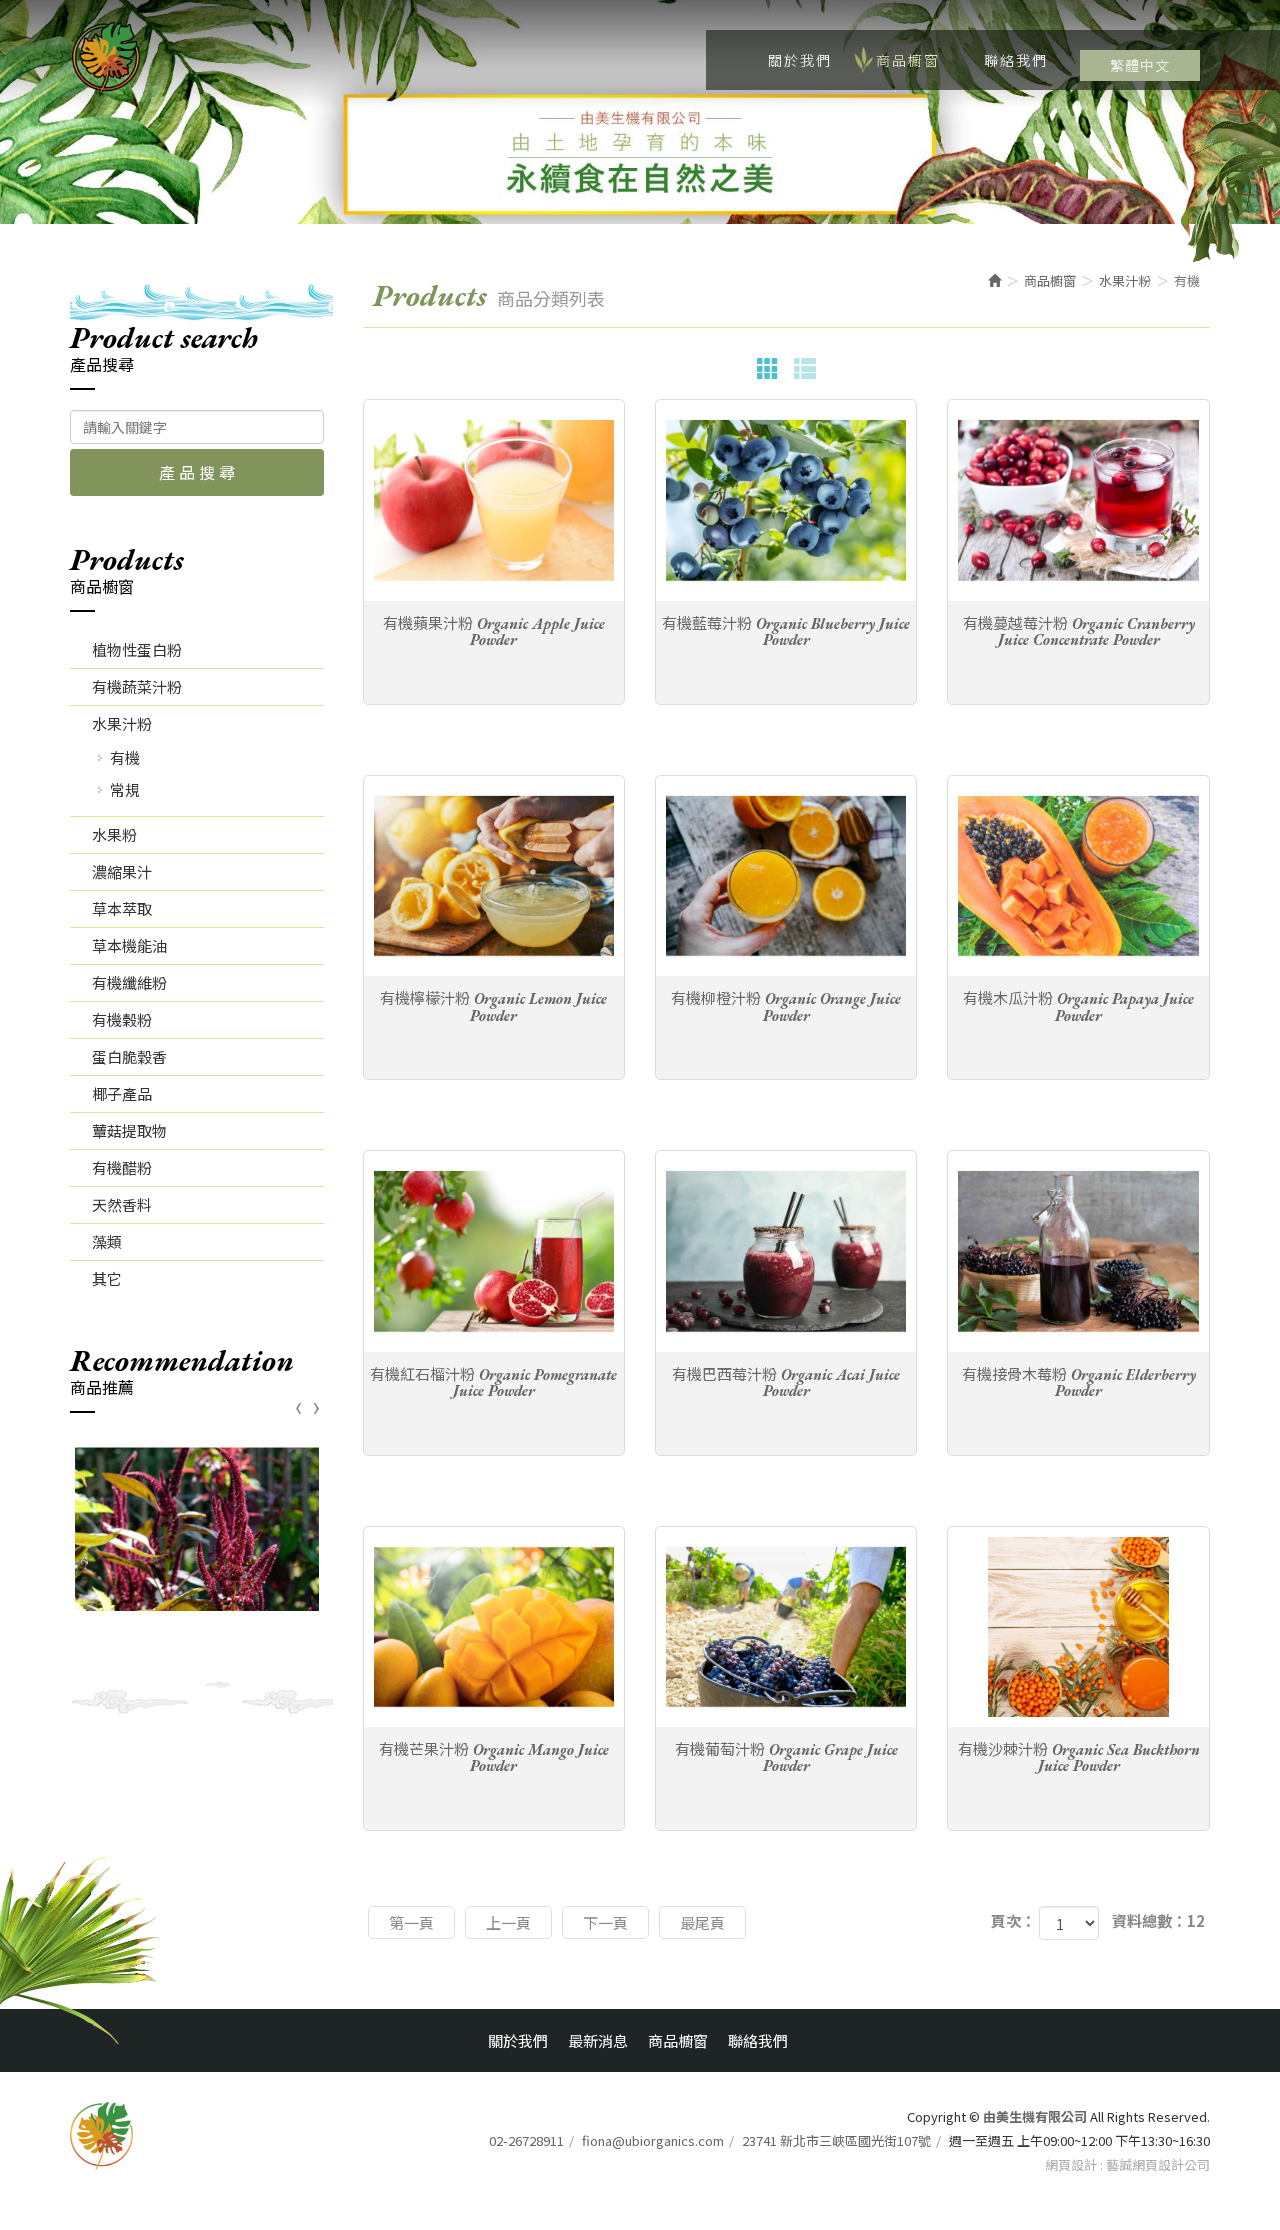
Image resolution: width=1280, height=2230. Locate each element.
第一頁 (411, 1922)
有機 (125, 757)
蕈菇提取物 (129, 1130)
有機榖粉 (122, 1019)
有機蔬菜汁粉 (137, 686)
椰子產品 (122, 1093)
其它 (107, 1278)
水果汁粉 (122, 723)
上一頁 (508, 1922)
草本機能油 (129, 945)
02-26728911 (526, 2141)
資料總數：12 (1158, 1920)
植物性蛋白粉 (137, 649)
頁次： (1013, 1920)
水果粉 (114, 834)
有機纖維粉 (129, 982)
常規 (125, 789)
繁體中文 (1140, 65)
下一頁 (605, 1922)
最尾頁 (702, 1922)
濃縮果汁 (122, 871)
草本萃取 (122, 908)
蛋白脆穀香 (129, 1056)
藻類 (107, 1241)
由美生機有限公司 (106, 59)
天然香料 (122, 1204)
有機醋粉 (122, 1167)
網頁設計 (1071, 2164)
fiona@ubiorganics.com (653, 2141)
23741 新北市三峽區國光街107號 (836, 2141)
